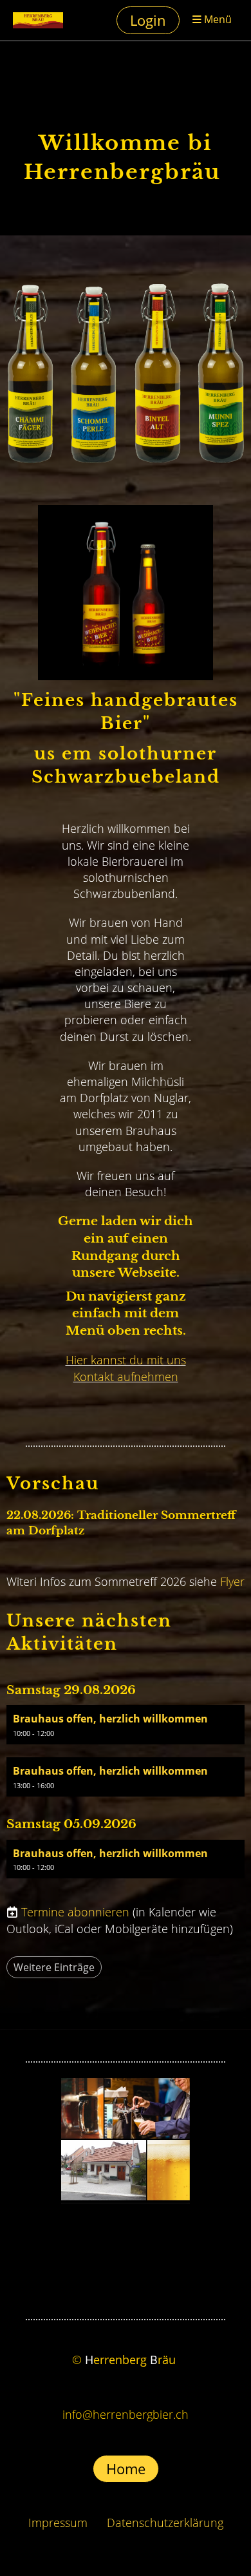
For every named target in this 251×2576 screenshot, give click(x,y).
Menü (217, 20)
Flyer (232, 1581)
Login (148, 20)
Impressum (58, 2523)
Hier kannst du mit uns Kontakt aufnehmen (126, 1368)
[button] (126, 1725)
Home (126, 2468)
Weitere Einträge (54, 1967)
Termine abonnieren (75, 1912)
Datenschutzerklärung (165, 2523)
